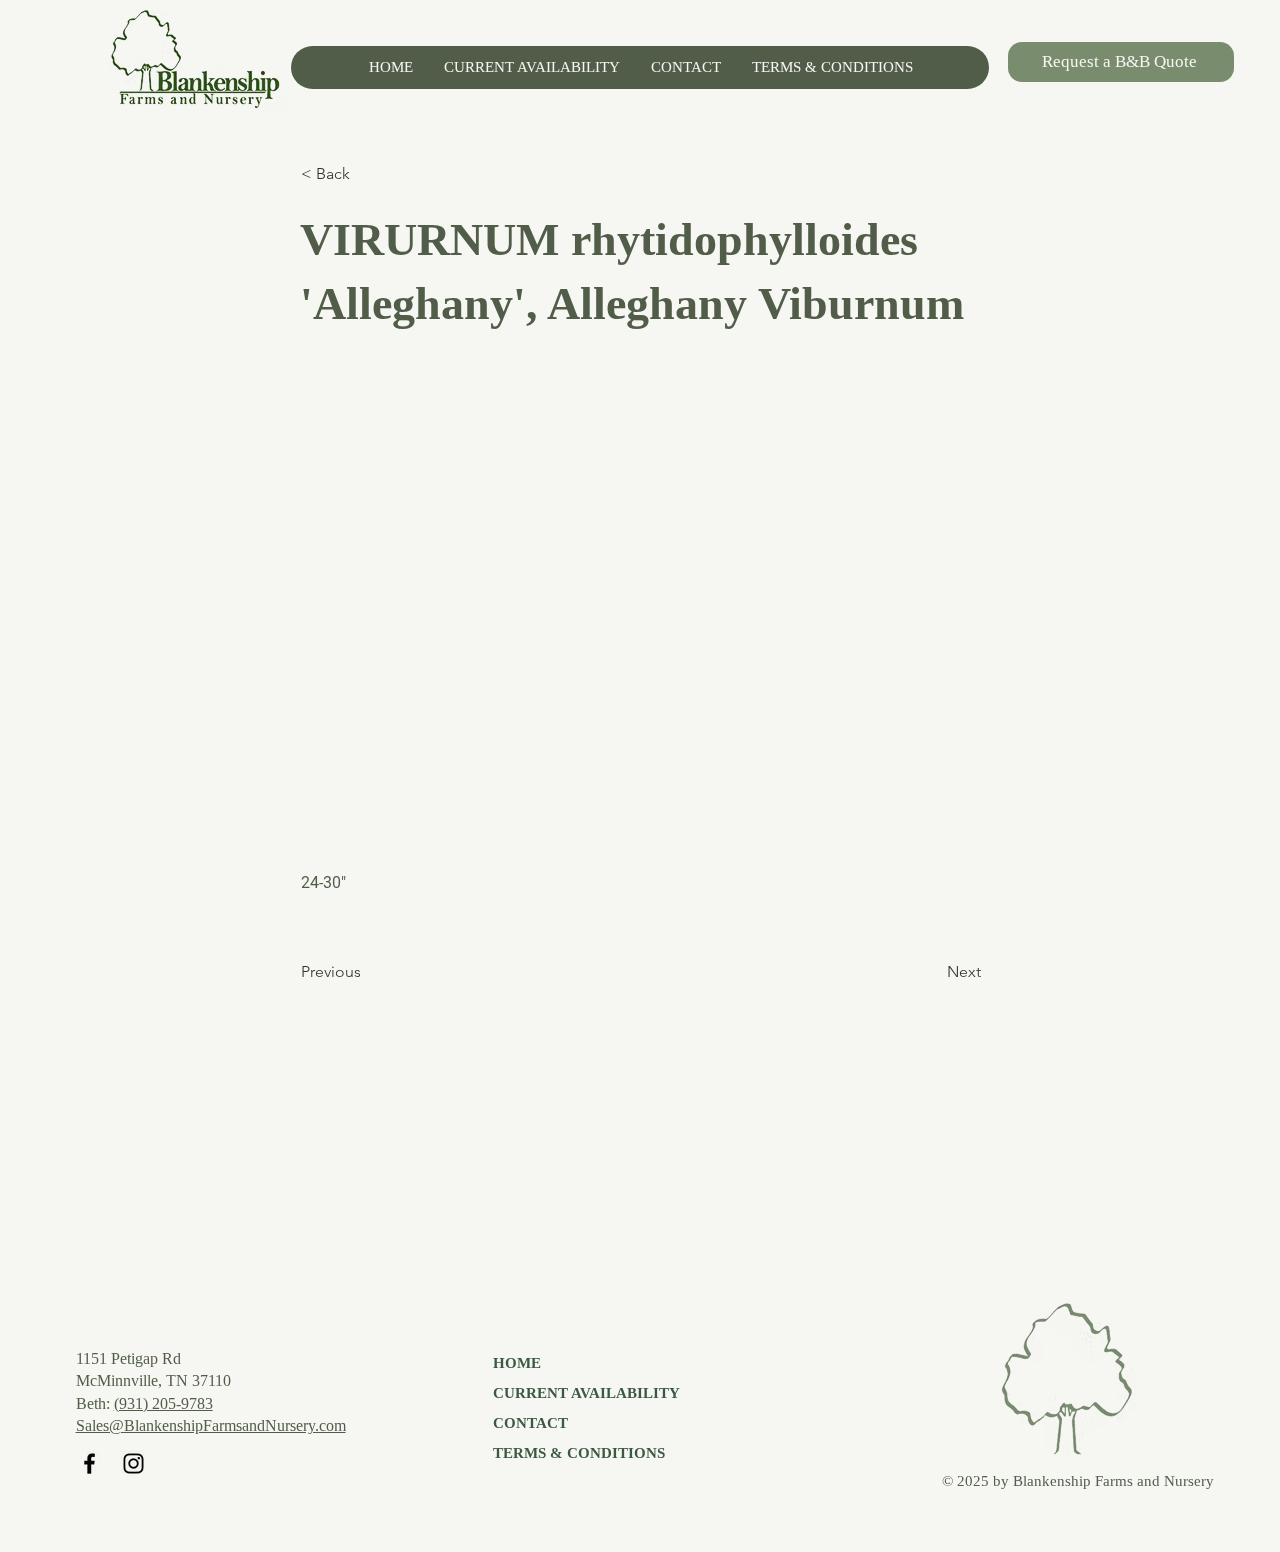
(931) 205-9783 (163, 1403)
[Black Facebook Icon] (89, 1463)
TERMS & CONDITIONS (579, 1453)
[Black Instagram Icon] (133, 1463)
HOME (517, 1363)
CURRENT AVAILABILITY (586, 1393)
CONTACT (530, 1423)
